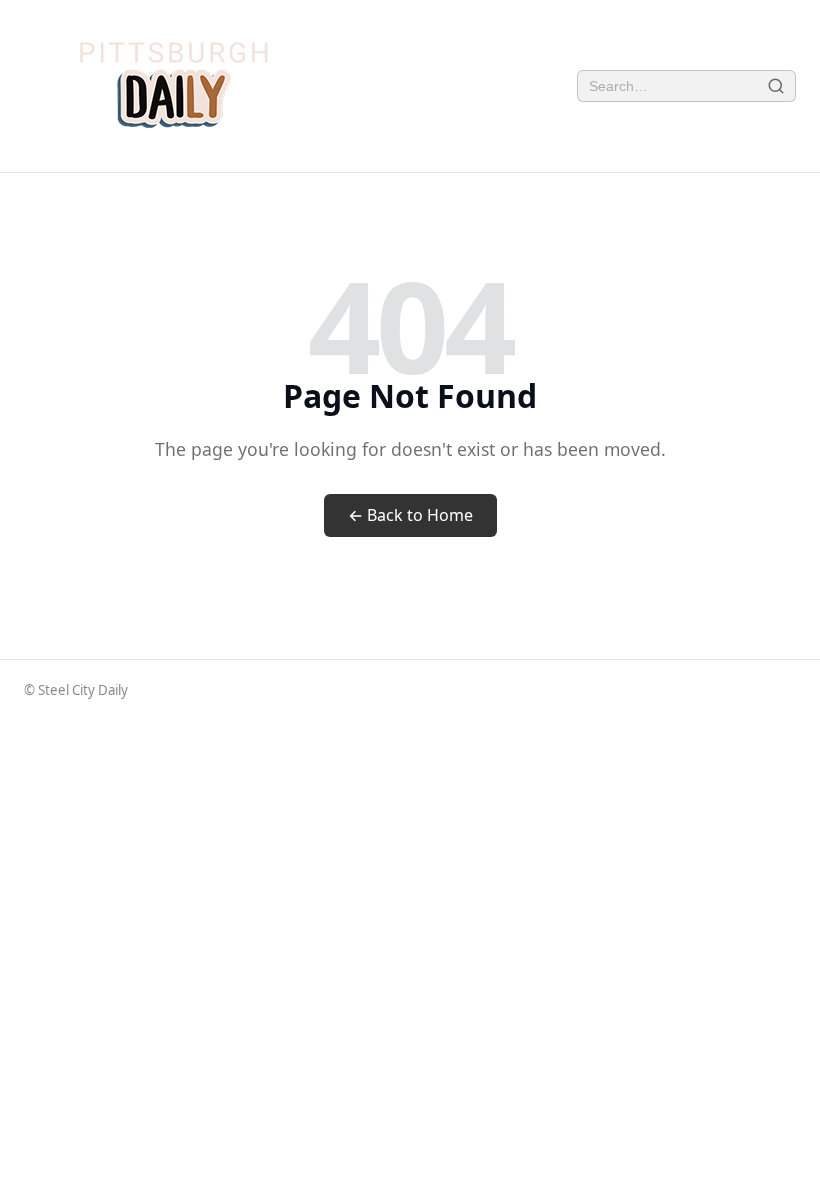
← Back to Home (410, 515)
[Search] (776, 86)
